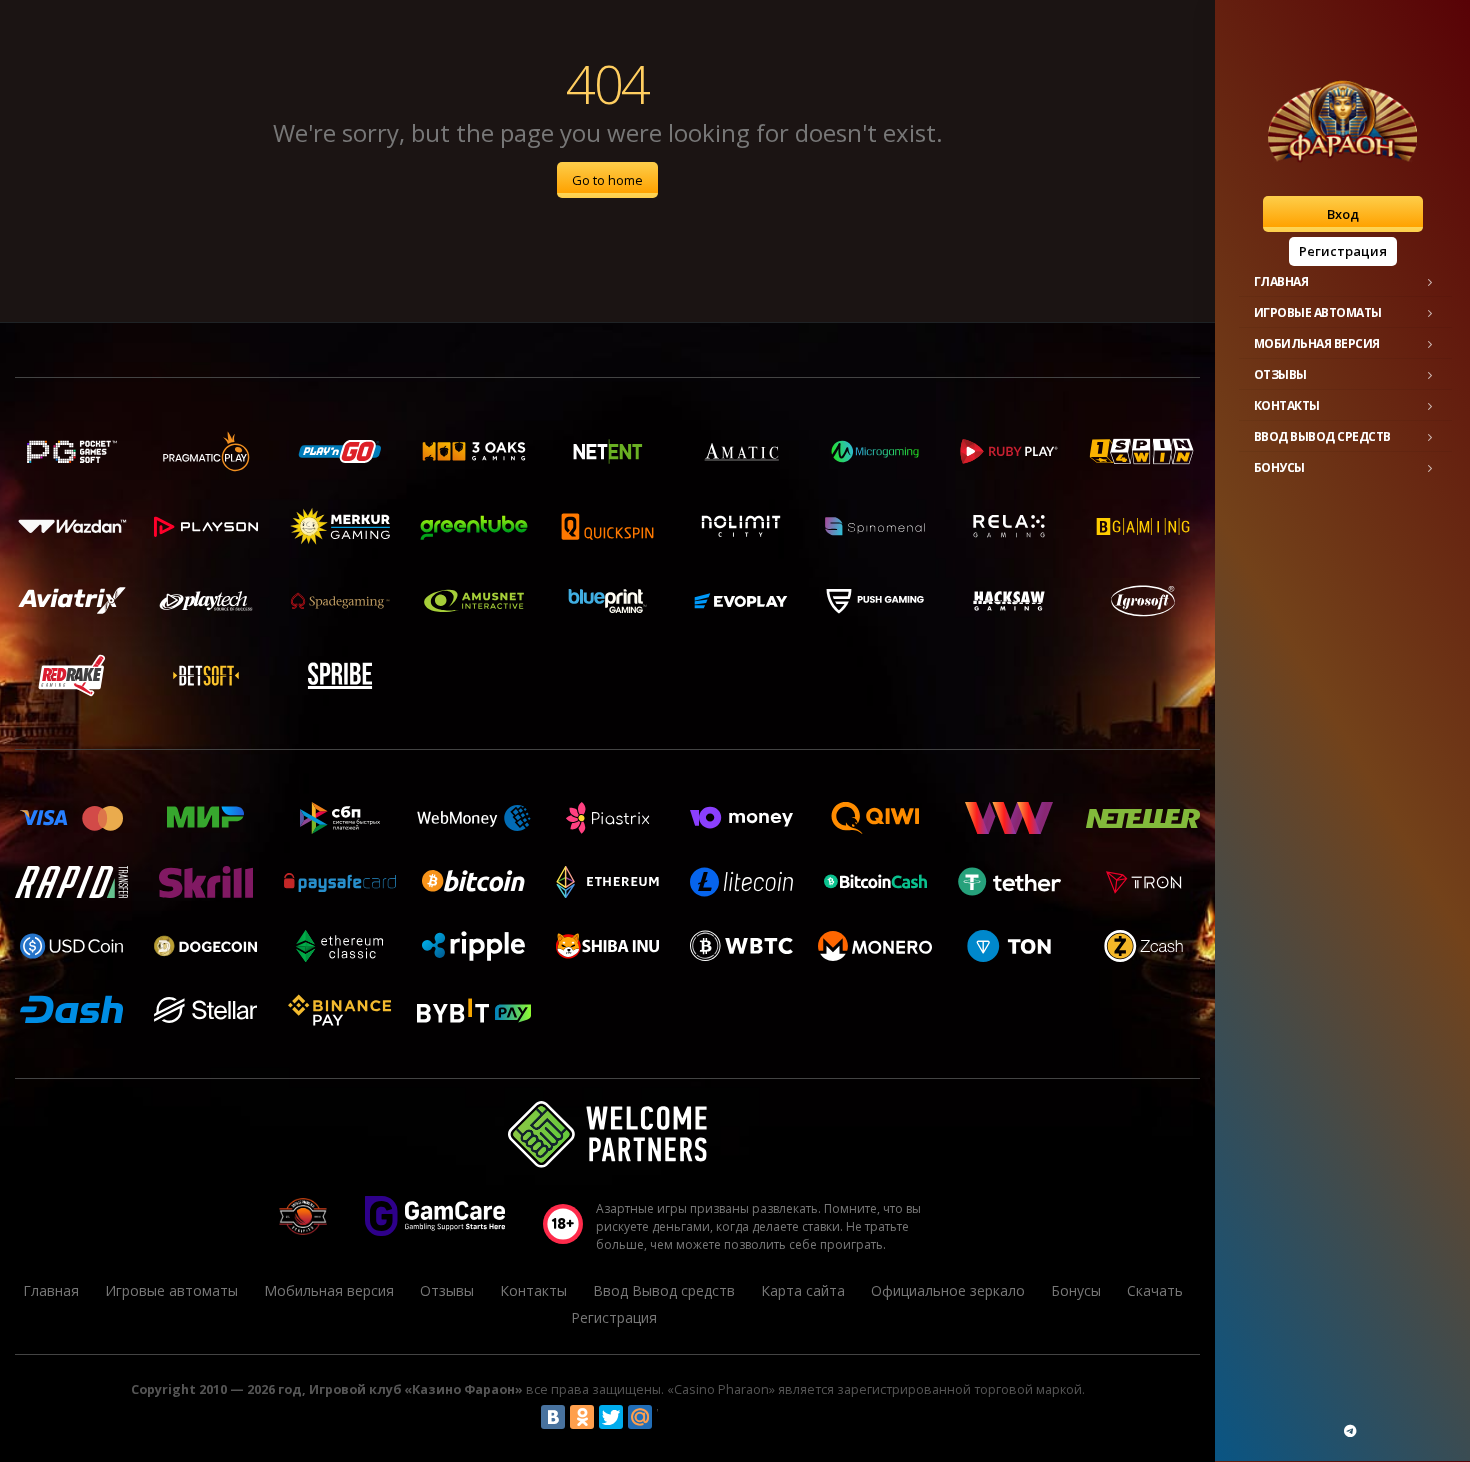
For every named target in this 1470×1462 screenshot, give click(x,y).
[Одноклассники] (582, 1417)
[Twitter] (611, 1417)
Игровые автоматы (1318, 312)
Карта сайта (803, 1290)
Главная (1281, 281)
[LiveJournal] (669, 1417)
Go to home (607, 180)
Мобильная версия (1317, 343)
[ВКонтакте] (553, 1417)
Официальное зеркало (948, 1290)
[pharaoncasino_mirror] (1350, 1431)
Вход (1343, 214)
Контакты (1287, 405)
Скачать (1155, 1290)
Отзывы (1280, 374)
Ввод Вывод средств (1322, 436)
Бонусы (1279, 467)
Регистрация (1343, 251)
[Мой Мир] (640, 1417)
